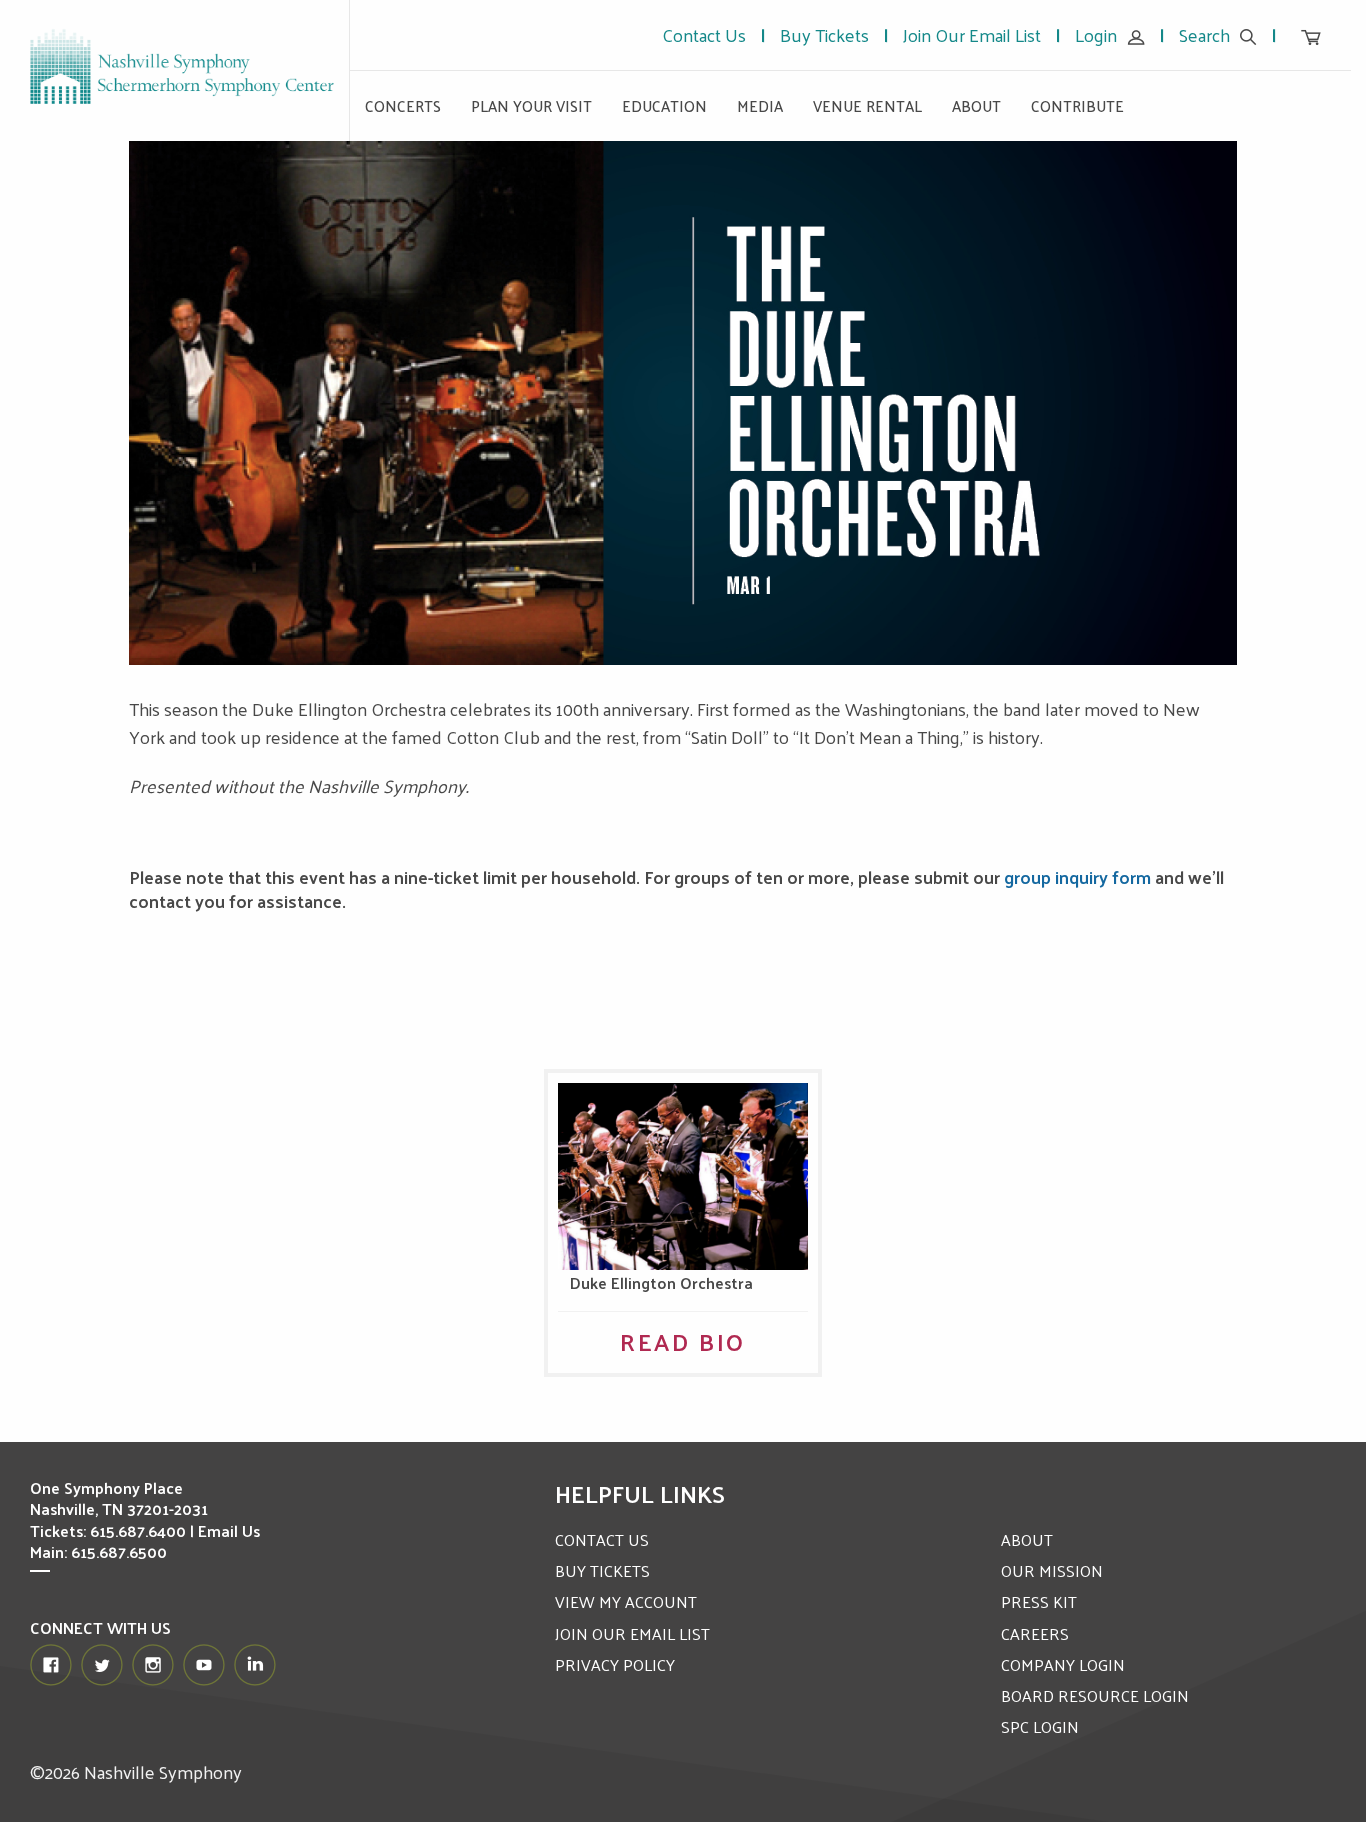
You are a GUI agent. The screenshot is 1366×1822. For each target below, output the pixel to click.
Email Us (229, 1530)
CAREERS (1035, 1633)
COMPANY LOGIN (1063, 1664)
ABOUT (1027, 1539)
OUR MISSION (1052, 1570)
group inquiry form (1077, 876)
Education (664, 105)
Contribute (1077, 105)
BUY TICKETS (602, 1570)
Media (760, 105)
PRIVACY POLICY (615, 1664)
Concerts (403, 105)
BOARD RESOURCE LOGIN (1095, 1695)
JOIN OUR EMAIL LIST (632, 1633)
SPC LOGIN (1040, 1726)
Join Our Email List (972, 34)
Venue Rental (867, 105)
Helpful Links (640, 1493)
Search (1204, 34)
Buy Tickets (824, 34)
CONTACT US (602, 1539)
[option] (683, 403)
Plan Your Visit (531, 105)
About (976, 105)
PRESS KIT (1039, 1601)
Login (1096, 34)
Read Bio (683, 1341)
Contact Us (704, 34)
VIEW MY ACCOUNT (626, 1601)
